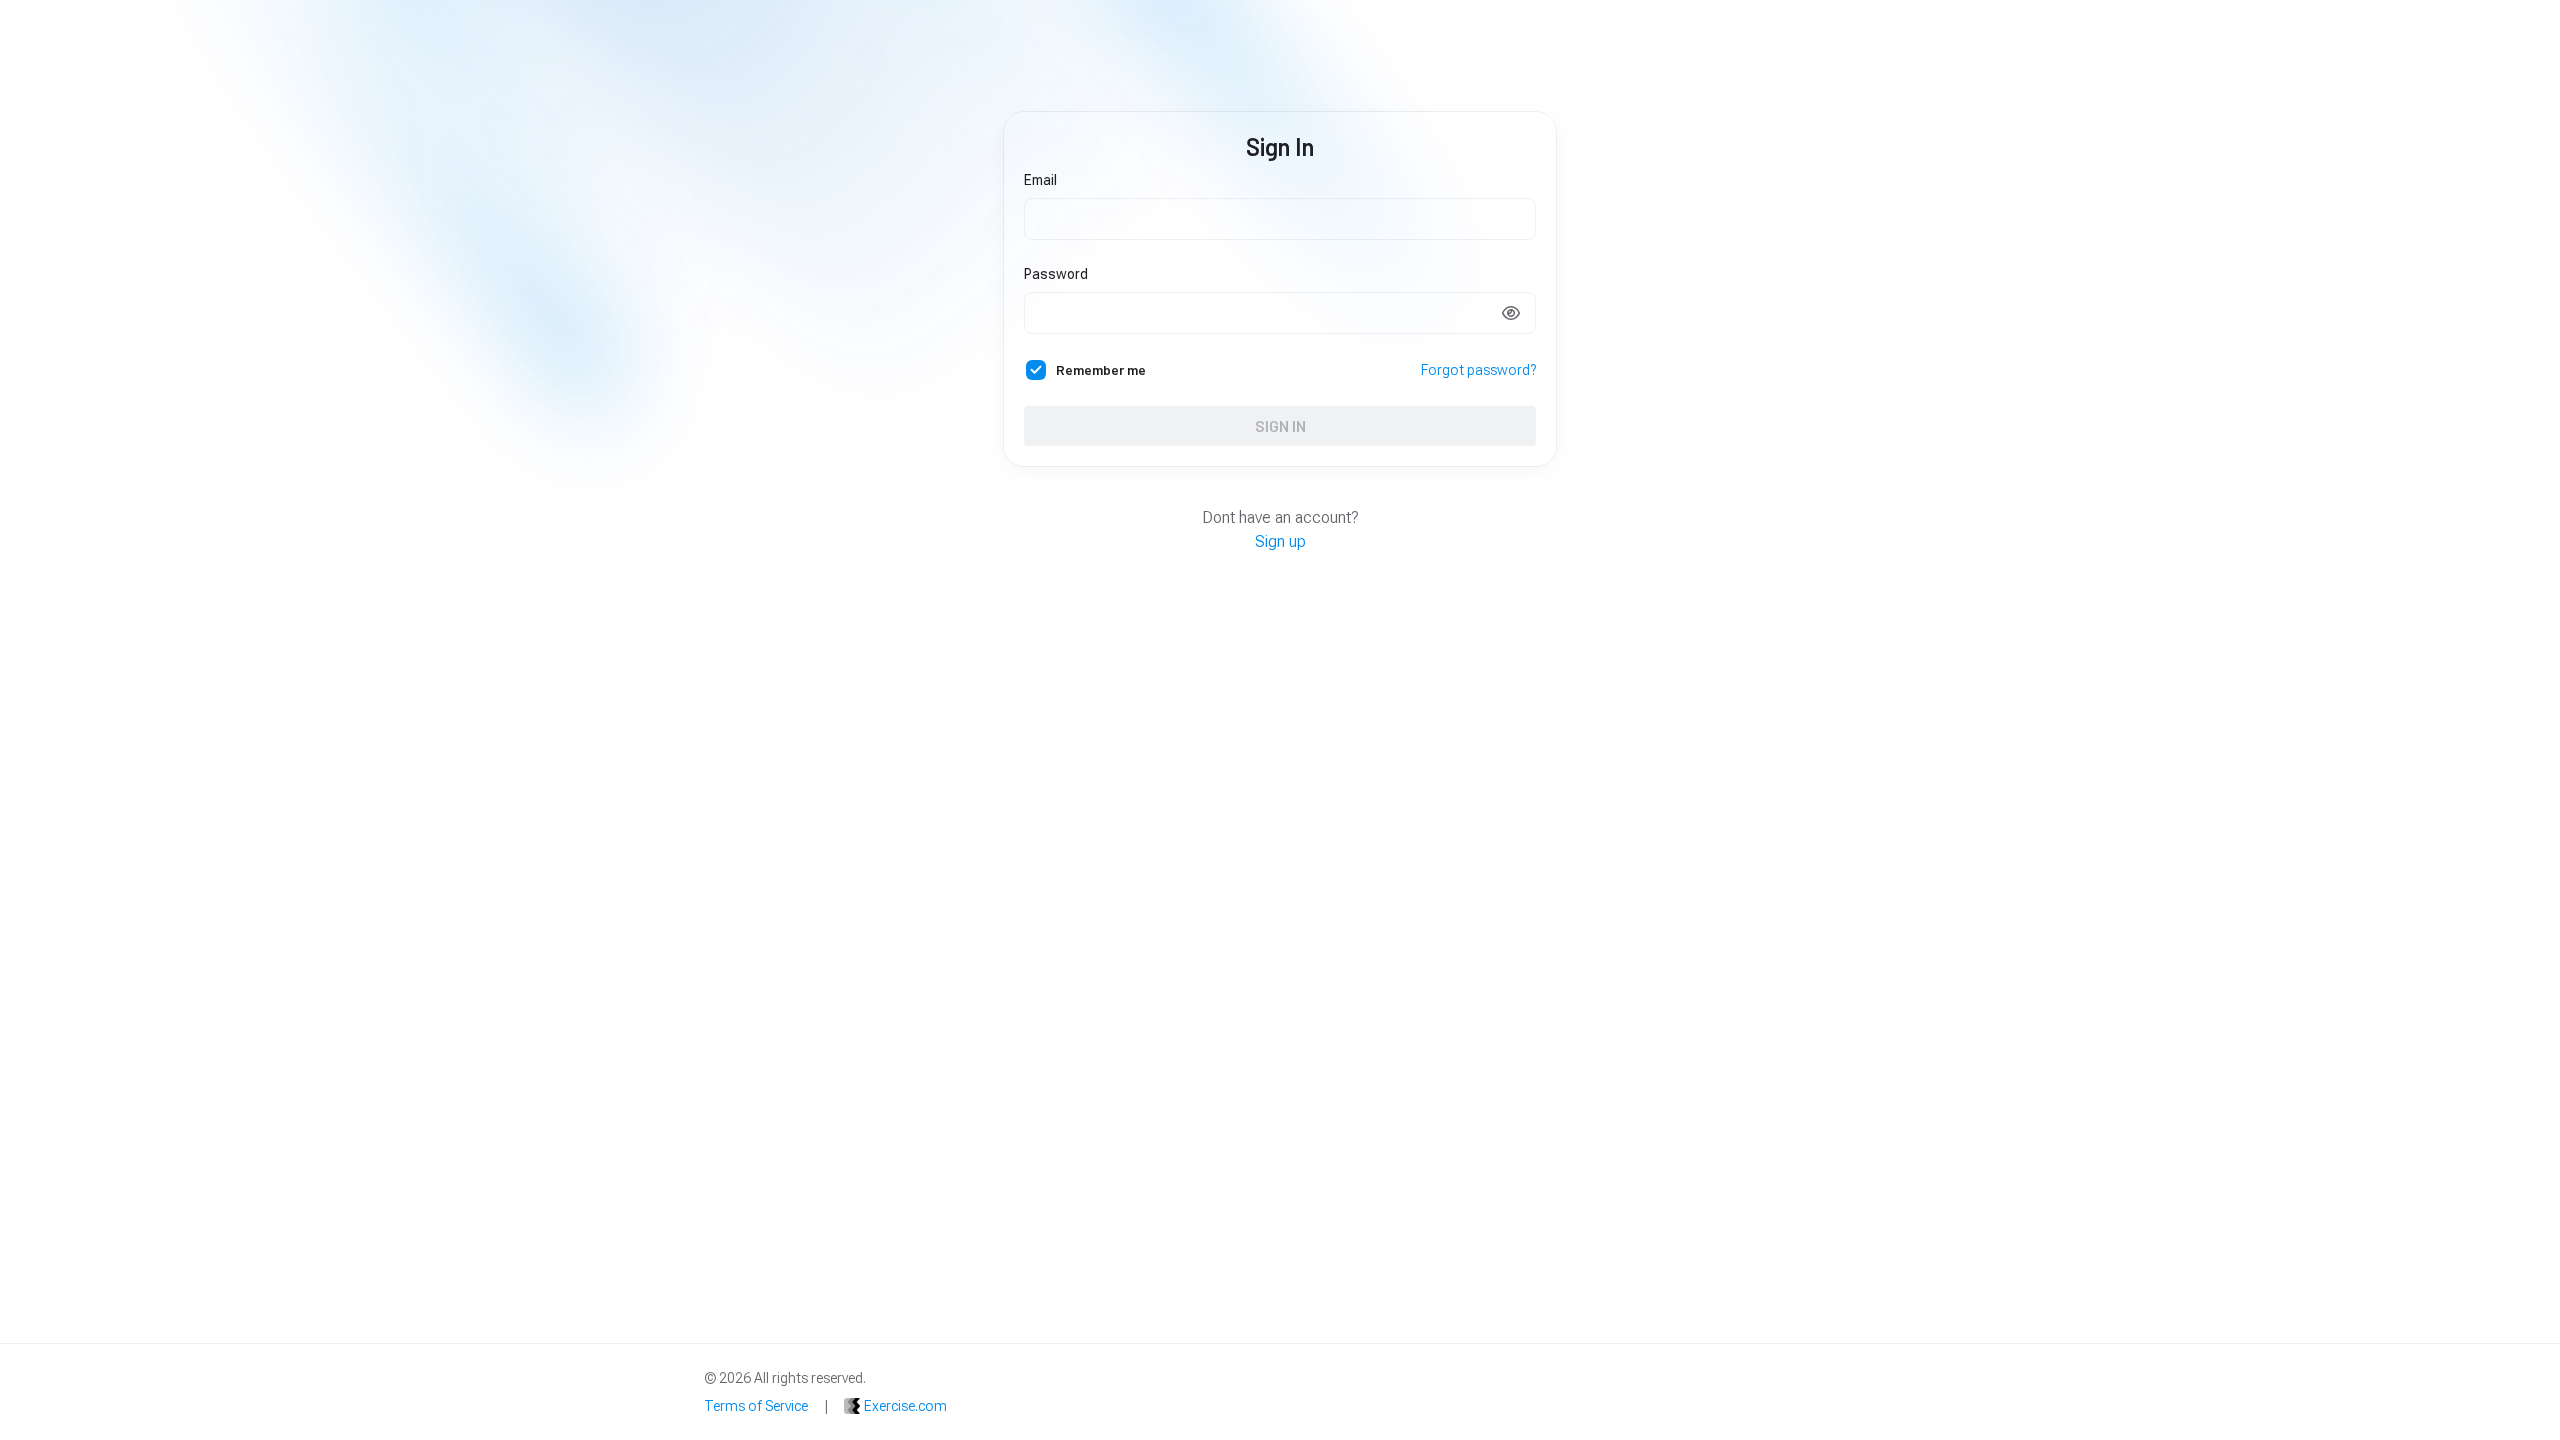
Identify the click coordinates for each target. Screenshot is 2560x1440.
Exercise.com (905, 1406)
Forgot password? (1478, 370)
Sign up (1280, 541)
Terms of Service (756, 1406)
